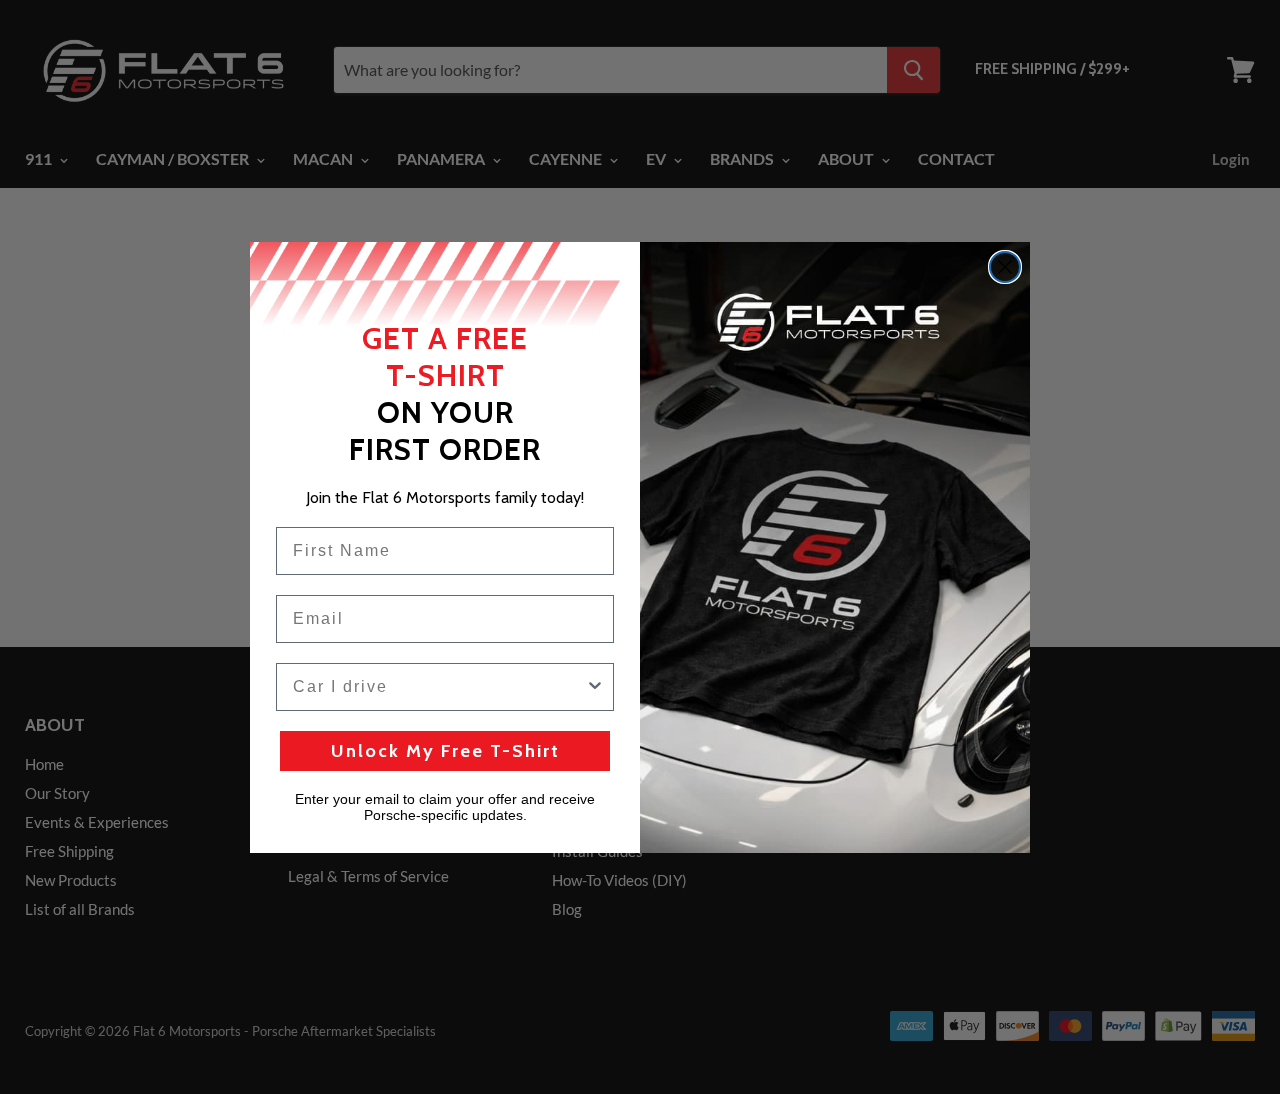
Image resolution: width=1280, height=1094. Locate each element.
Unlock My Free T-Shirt (445, 751)
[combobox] (439, 687)
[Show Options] (595, 687)
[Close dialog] (1005, 267)
